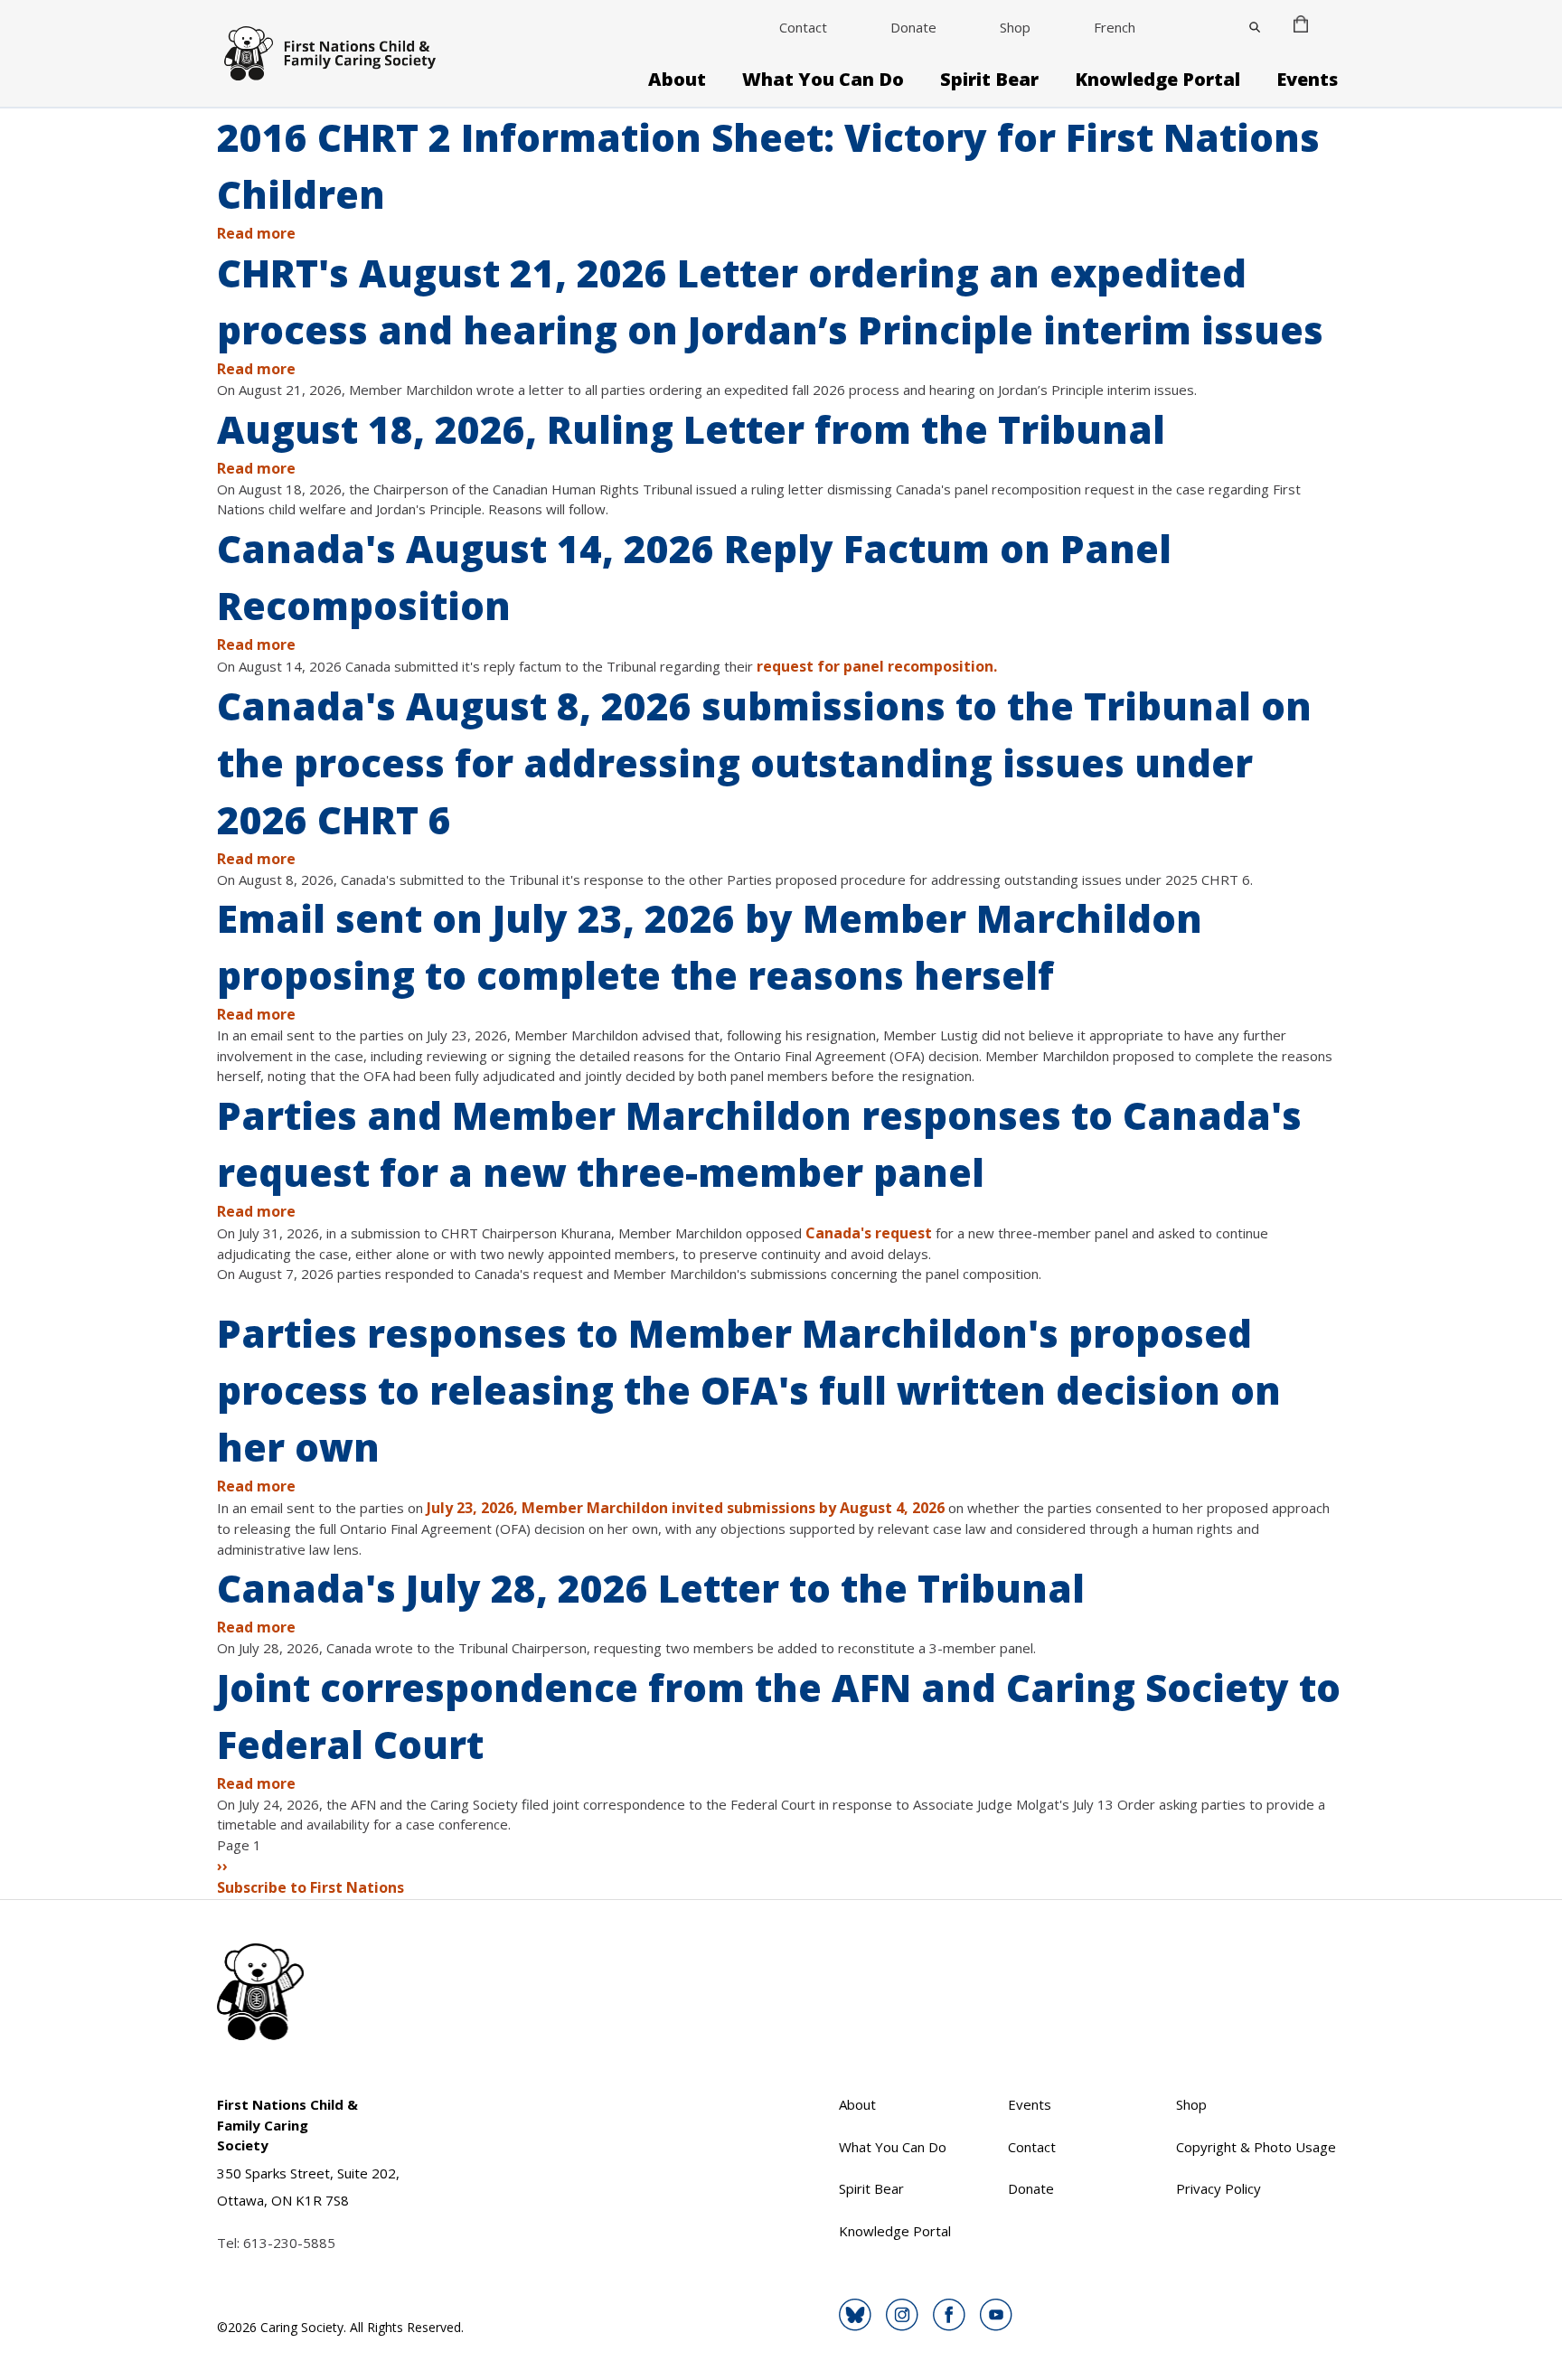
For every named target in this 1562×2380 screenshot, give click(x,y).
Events (1307, 80)
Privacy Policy (1219, 2188)
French (1115, 27)
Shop (1015, 27)
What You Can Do (823, 80)
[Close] (1255, 27)
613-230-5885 (289, 2243)
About (677, 80)
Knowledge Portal (1157, 80)
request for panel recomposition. (879, 666)
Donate (913, 27)
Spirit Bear (989, 80)
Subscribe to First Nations (311, 1887)
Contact (803, 27)
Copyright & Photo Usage (1256, 2147)
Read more (256, 233)
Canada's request (869, 1233)
